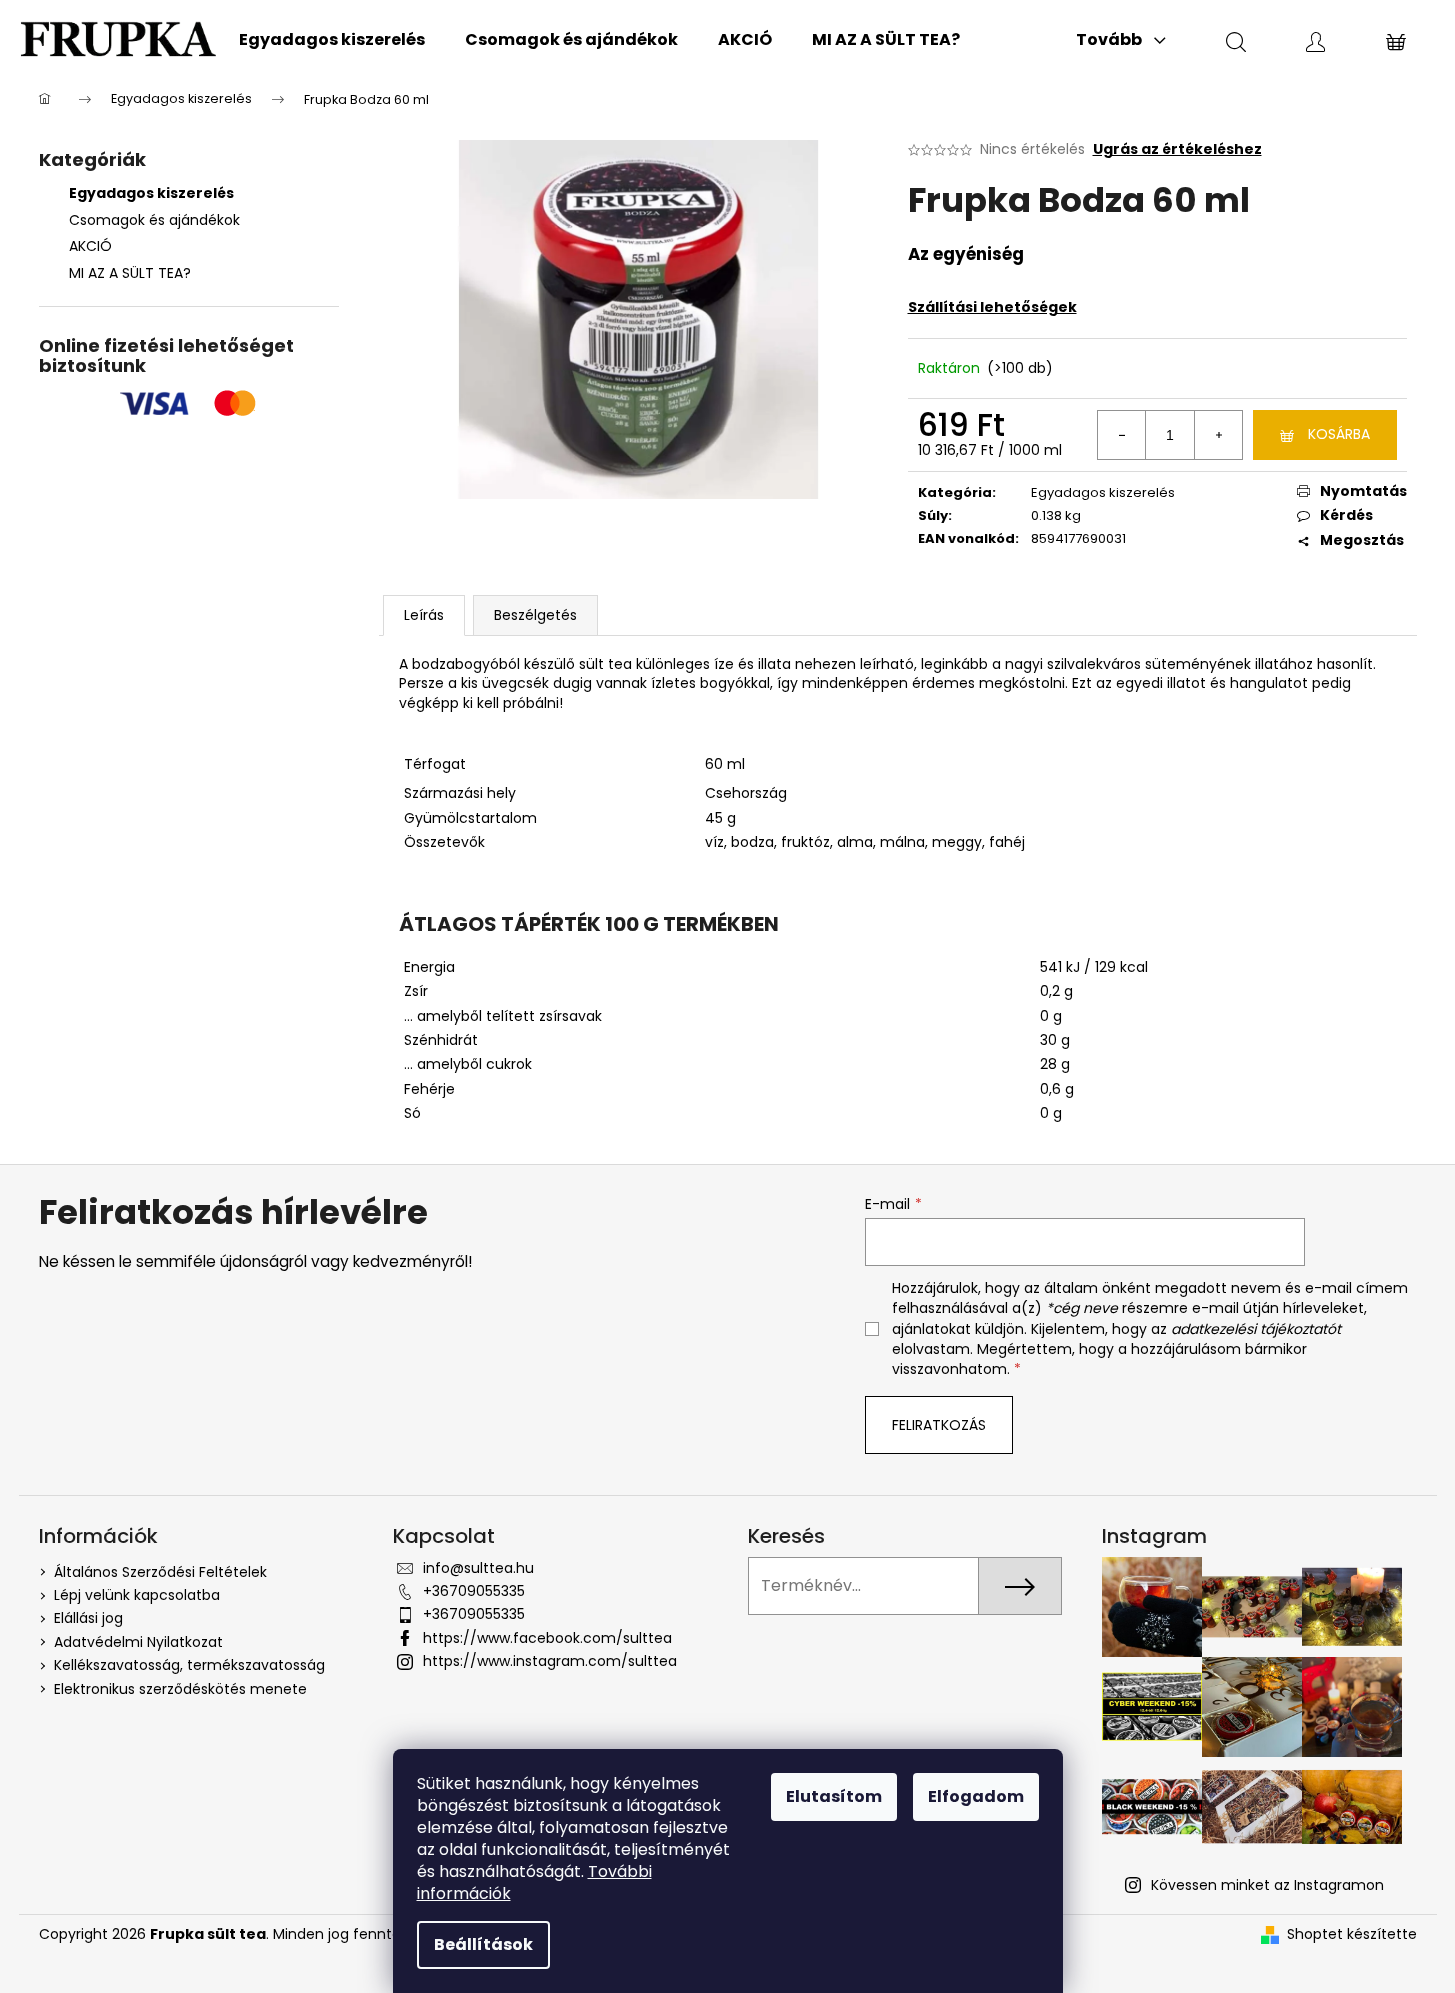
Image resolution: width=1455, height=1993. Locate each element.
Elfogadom (976, 1796)
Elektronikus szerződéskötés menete (180, 1689)
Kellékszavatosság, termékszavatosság (189, 1665)
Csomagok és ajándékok (154, 220)
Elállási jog (88, 1618)
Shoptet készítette (1352, 1934)
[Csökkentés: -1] (1122, 435)
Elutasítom (834, 1796)
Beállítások (483, 1944)
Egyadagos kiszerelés (151, 193)
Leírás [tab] (424, 615)
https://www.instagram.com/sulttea (550, 1661)
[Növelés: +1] (1218, 435)
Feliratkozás (939, 1425)
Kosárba (1339, 434)
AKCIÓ (90, 246)
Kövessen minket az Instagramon (1267, 1885)
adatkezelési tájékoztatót (1256, 1329)
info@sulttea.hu (478, 1568)
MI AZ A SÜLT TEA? (130, 273)
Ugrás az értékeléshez (1177, 149)
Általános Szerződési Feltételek (160, 1572)
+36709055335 (474, 1591)
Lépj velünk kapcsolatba (137, 1595)
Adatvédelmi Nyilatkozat (138, 1642)
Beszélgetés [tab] (535, 615)
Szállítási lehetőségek (992, 307)
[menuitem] (332, 40)
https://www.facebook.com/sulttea (547, 1638)
